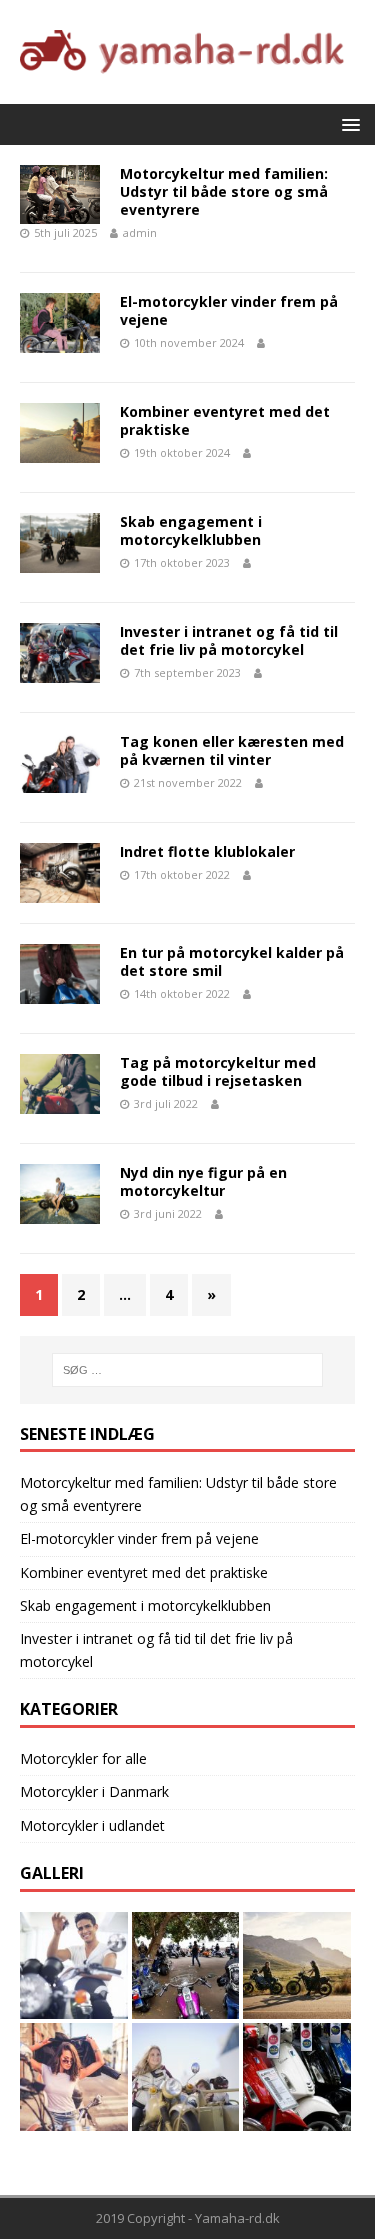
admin (140, 232)
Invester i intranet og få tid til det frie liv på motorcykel (229, 640)
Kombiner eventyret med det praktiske (225, 420)
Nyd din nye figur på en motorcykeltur (203, 1181)
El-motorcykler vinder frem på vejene (229, 310)
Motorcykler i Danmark (94, 1791)
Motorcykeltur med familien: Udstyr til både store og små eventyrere (224, 191)
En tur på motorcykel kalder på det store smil (232, 961)
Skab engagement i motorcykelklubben (191, 530)
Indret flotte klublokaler (207, 851)
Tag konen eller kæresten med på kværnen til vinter (232, 750)
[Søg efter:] (188, 1370)
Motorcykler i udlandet (92, 1825)
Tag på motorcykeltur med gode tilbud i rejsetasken (218, 1071)
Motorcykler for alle (83, 1758)
